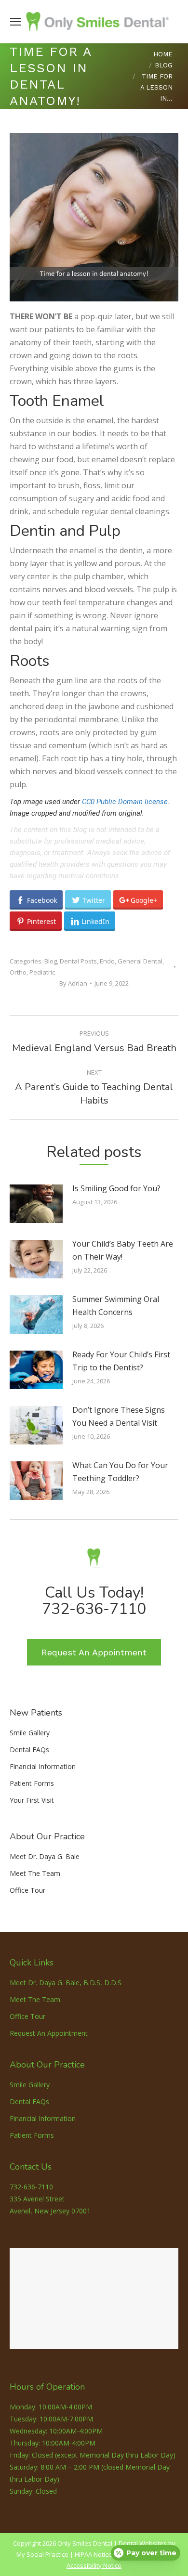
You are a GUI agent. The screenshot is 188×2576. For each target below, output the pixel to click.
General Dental (140, 961)
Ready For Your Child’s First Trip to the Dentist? (121, 1361)
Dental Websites (143, 2543)
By (73, 983)
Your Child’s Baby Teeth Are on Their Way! (123, 1250)
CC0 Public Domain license (125, 802)
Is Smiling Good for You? (116, 1188)
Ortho (18, 972)
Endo (107, 961)
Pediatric (42, 972)
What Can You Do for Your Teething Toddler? (120, 1472)
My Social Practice (42, 2554)
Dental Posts (78, 961)
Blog (51, 961)
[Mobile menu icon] (15, 22)
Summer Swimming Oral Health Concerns (116, 1306)
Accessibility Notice (94, 2565)
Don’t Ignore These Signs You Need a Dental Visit (119, 1416)
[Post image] (36, 1204)
